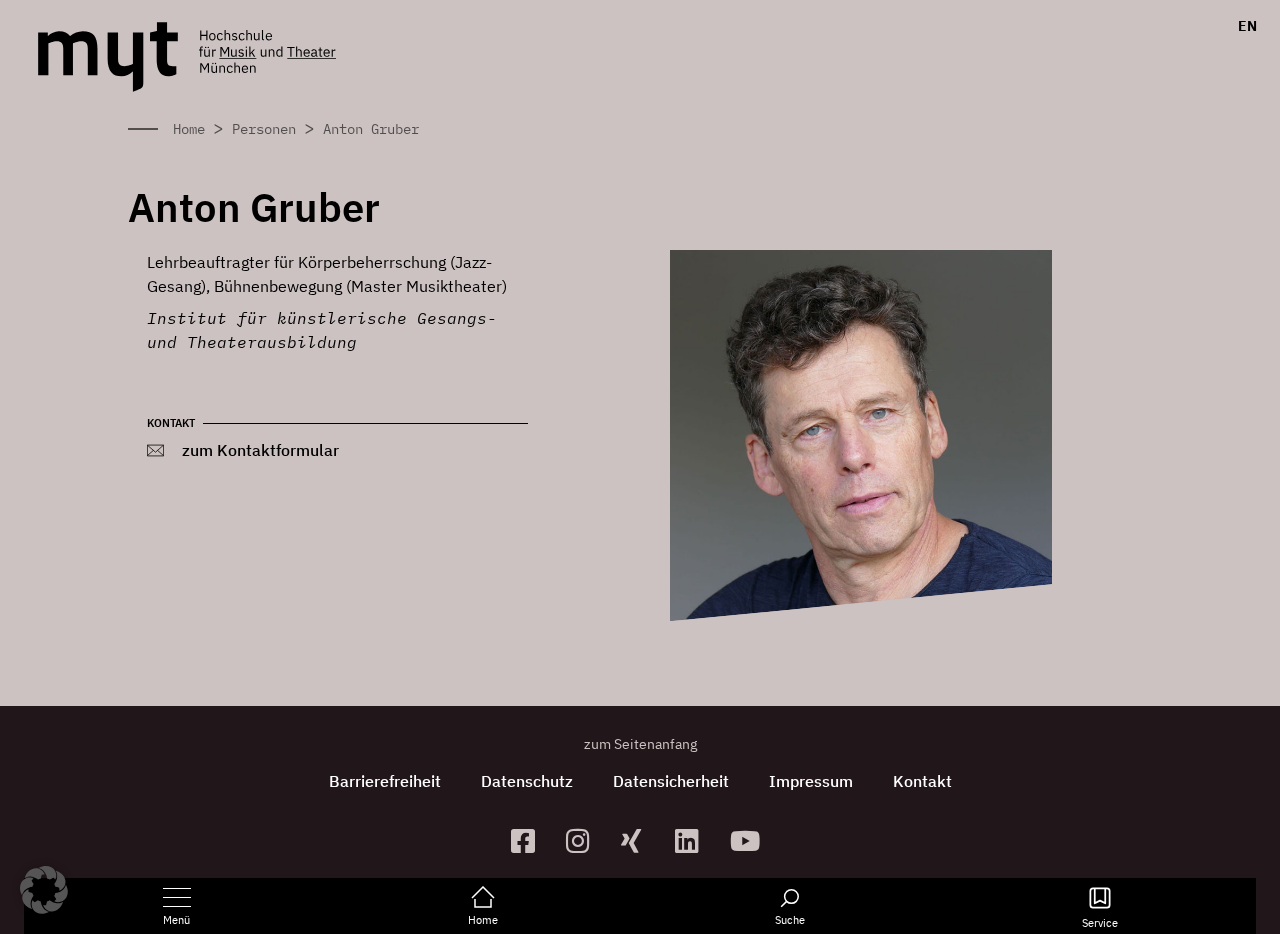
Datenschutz (527, 781)
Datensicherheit (671, 781)
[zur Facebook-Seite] (530, 840)
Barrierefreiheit (385, 781)
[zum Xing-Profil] (640, 840)
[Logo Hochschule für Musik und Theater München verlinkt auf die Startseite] (108, 57)
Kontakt (922, 781)
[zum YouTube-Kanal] (749, 840)
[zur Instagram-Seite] (585, 840)
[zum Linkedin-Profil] (694, 840)
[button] (44, 890)
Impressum (811, 781)
